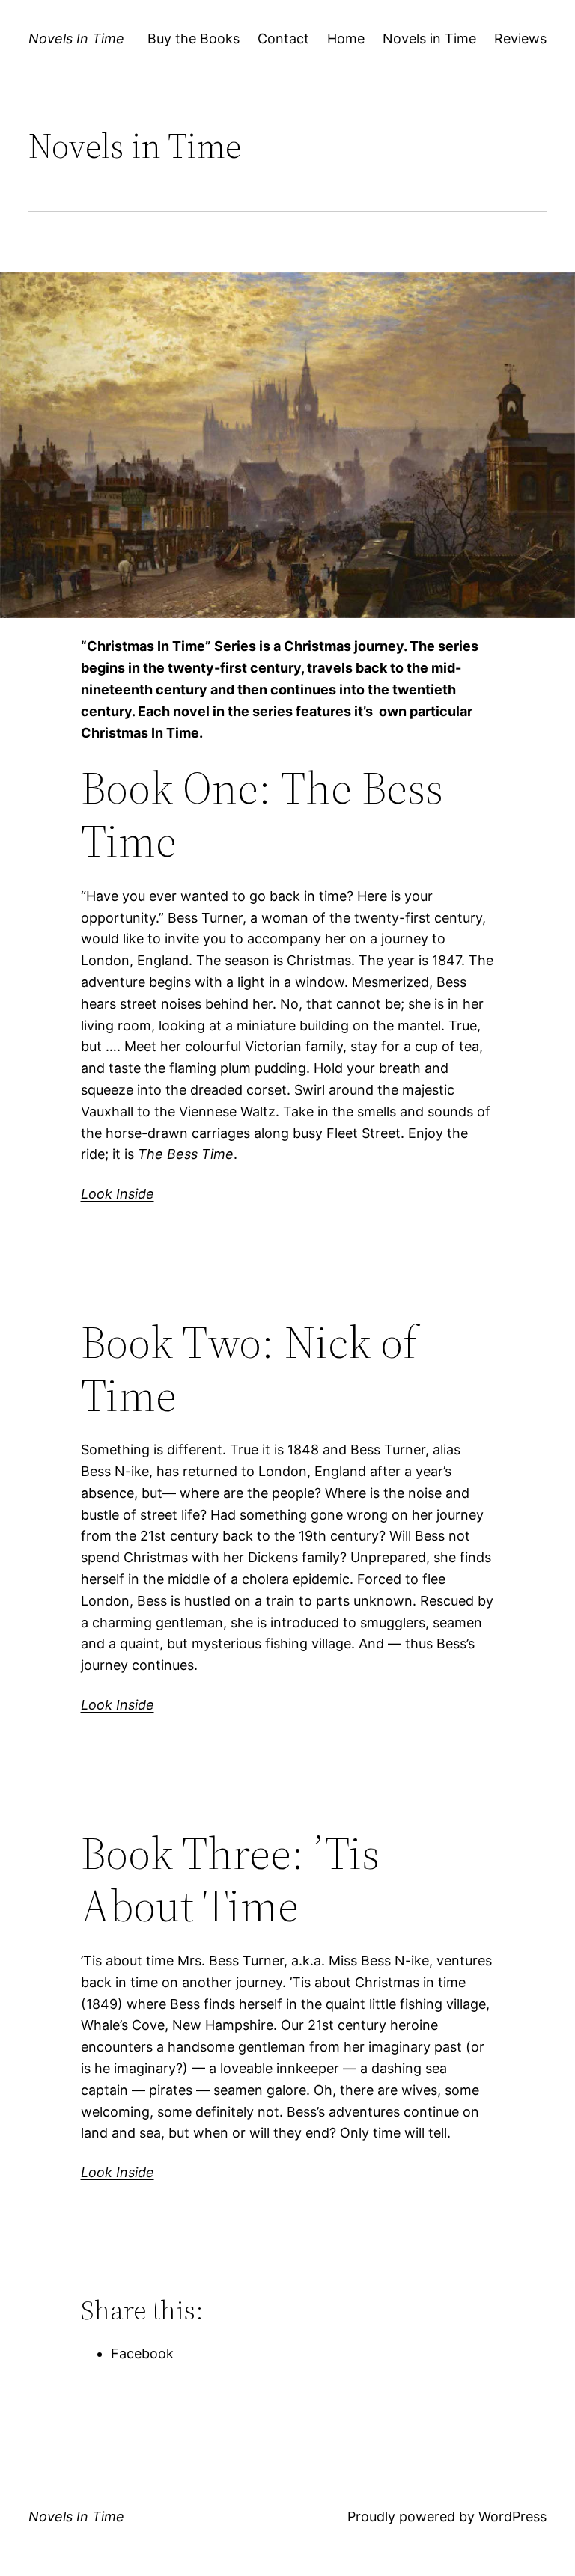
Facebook (142, 2353)
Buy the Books (194, 39)
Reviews (520, 39)
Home (346, 39)
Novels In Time (76, 39)
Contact (283, 39)
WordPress (512, 2517)
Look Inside (118, 1194)
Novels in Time (429, 39)
